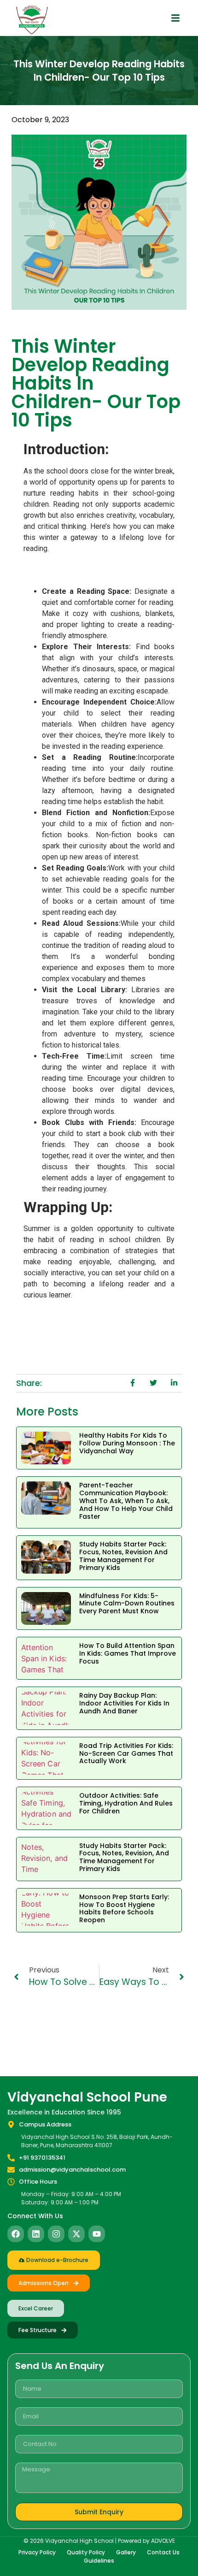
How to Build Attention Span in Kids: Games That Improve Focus (128, 1653)
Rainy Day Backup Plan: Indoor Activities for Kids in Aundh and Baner (124, 1703)
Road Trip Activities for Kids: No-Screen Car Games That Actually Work (126, 1753)
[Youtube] (97, 2234)
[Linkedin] (36, 2234)
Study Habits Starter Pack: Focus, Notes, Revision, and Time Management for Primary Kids (124, 1857)
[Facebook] (16, 2234)
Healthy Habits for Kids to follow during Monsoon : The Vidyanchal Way (127, 1443)
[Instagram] (56, 2234)
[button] (175, 18)
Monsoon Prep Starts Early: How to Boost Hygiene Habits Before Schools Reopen (124, 1908)
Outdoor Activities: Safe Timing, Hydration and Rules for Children (126, 1803)
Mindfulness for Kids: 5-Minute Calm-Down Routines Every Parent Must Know (127, 1604)
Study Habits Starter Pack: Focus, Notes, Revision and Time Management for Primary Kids (123, 1556)
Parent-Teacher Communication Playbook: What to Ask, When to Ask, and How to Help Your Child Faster (126, 1501)
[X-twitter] (76, 2234)
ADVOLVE (163, 2541)
